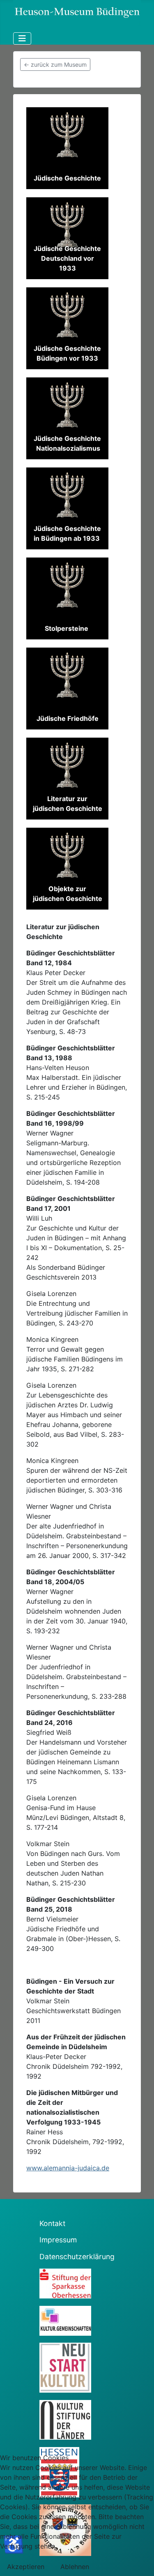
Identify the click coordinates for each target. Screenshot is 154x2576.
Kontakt (52, 2223)
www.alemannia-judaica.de (68, 2168)
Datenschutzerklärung (77, 2257)
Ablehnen (75, 2567)
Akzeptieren (26, 2567)
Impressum (58, 2240)
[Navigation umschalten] (22, 38)
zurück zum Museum (55, 64)
